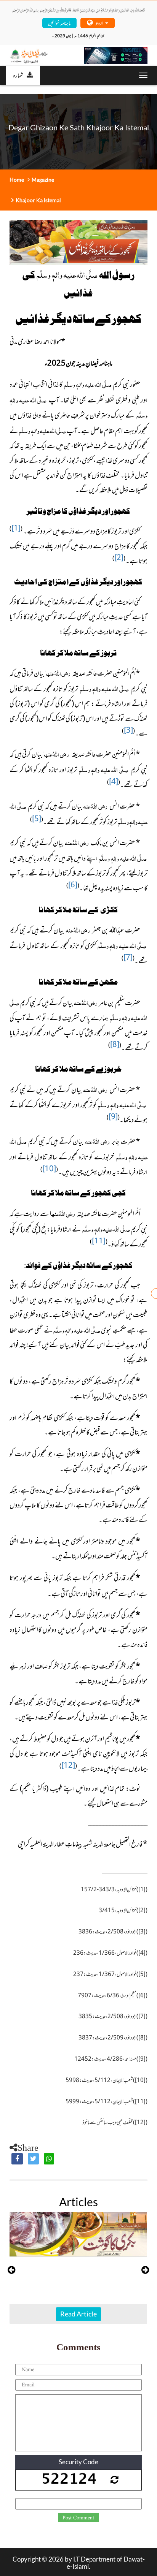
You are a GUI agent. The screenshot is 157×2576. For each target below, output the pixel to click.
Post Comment (78, 2518)
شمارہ (18, 75)
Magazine (43, 180)
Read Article (78, 2314)
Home (17, 180)
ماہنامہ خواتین (59, 23)
